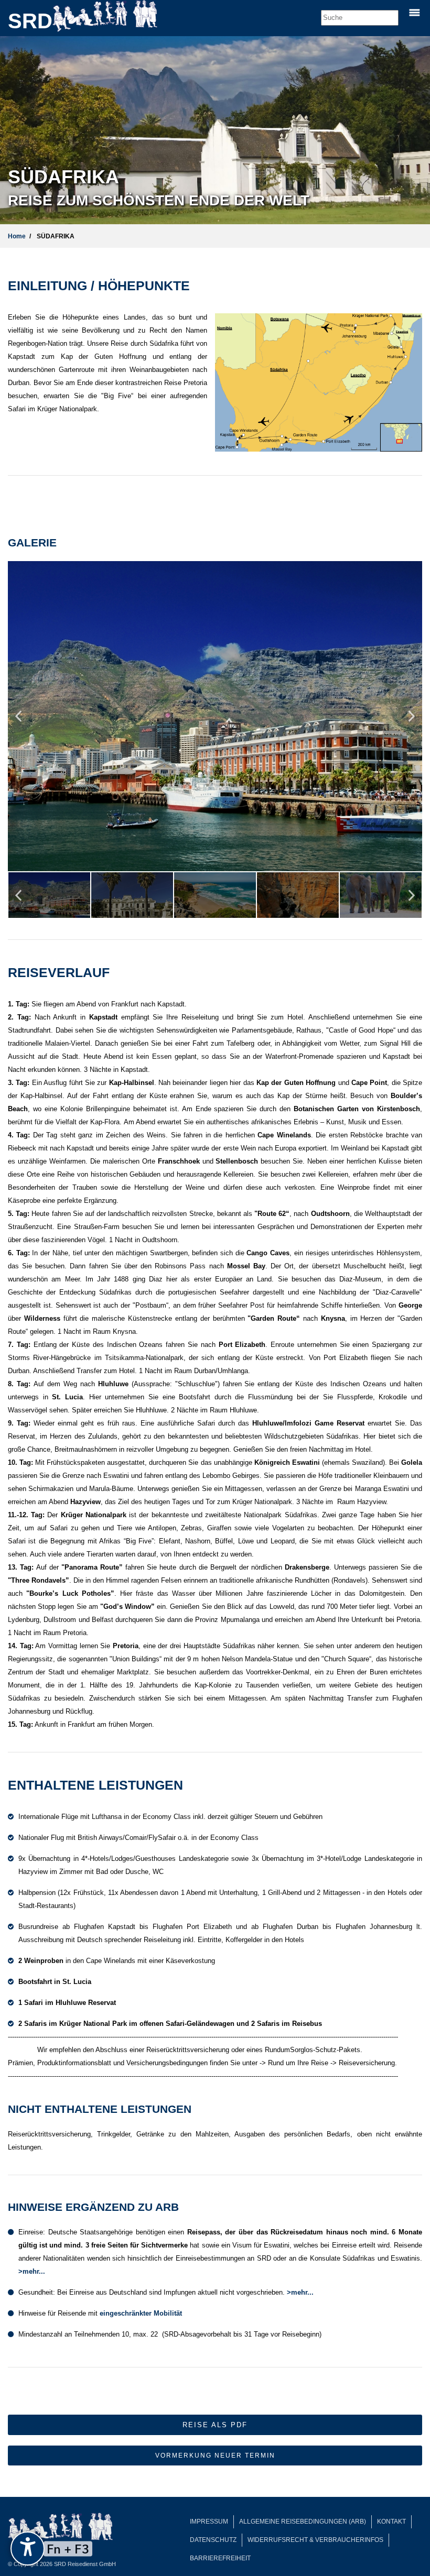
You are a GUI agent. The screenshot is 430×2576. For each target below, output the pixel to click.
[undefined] (28, 2548)
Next (412, 720)
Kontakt (391, 2522)
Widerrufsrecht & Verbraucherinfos (315, 2540)
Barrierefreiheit (220, 2558)
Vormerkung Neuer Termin (215, 2456)
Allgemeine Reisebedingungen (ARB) (303, 2522)
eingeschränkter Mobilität (141, 2313)
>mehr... (32, 2271)
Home (17, 236)
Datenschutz (213, 2540)
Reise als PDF (215, 2425)
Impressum (209, 2522)
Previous (18, 720)
